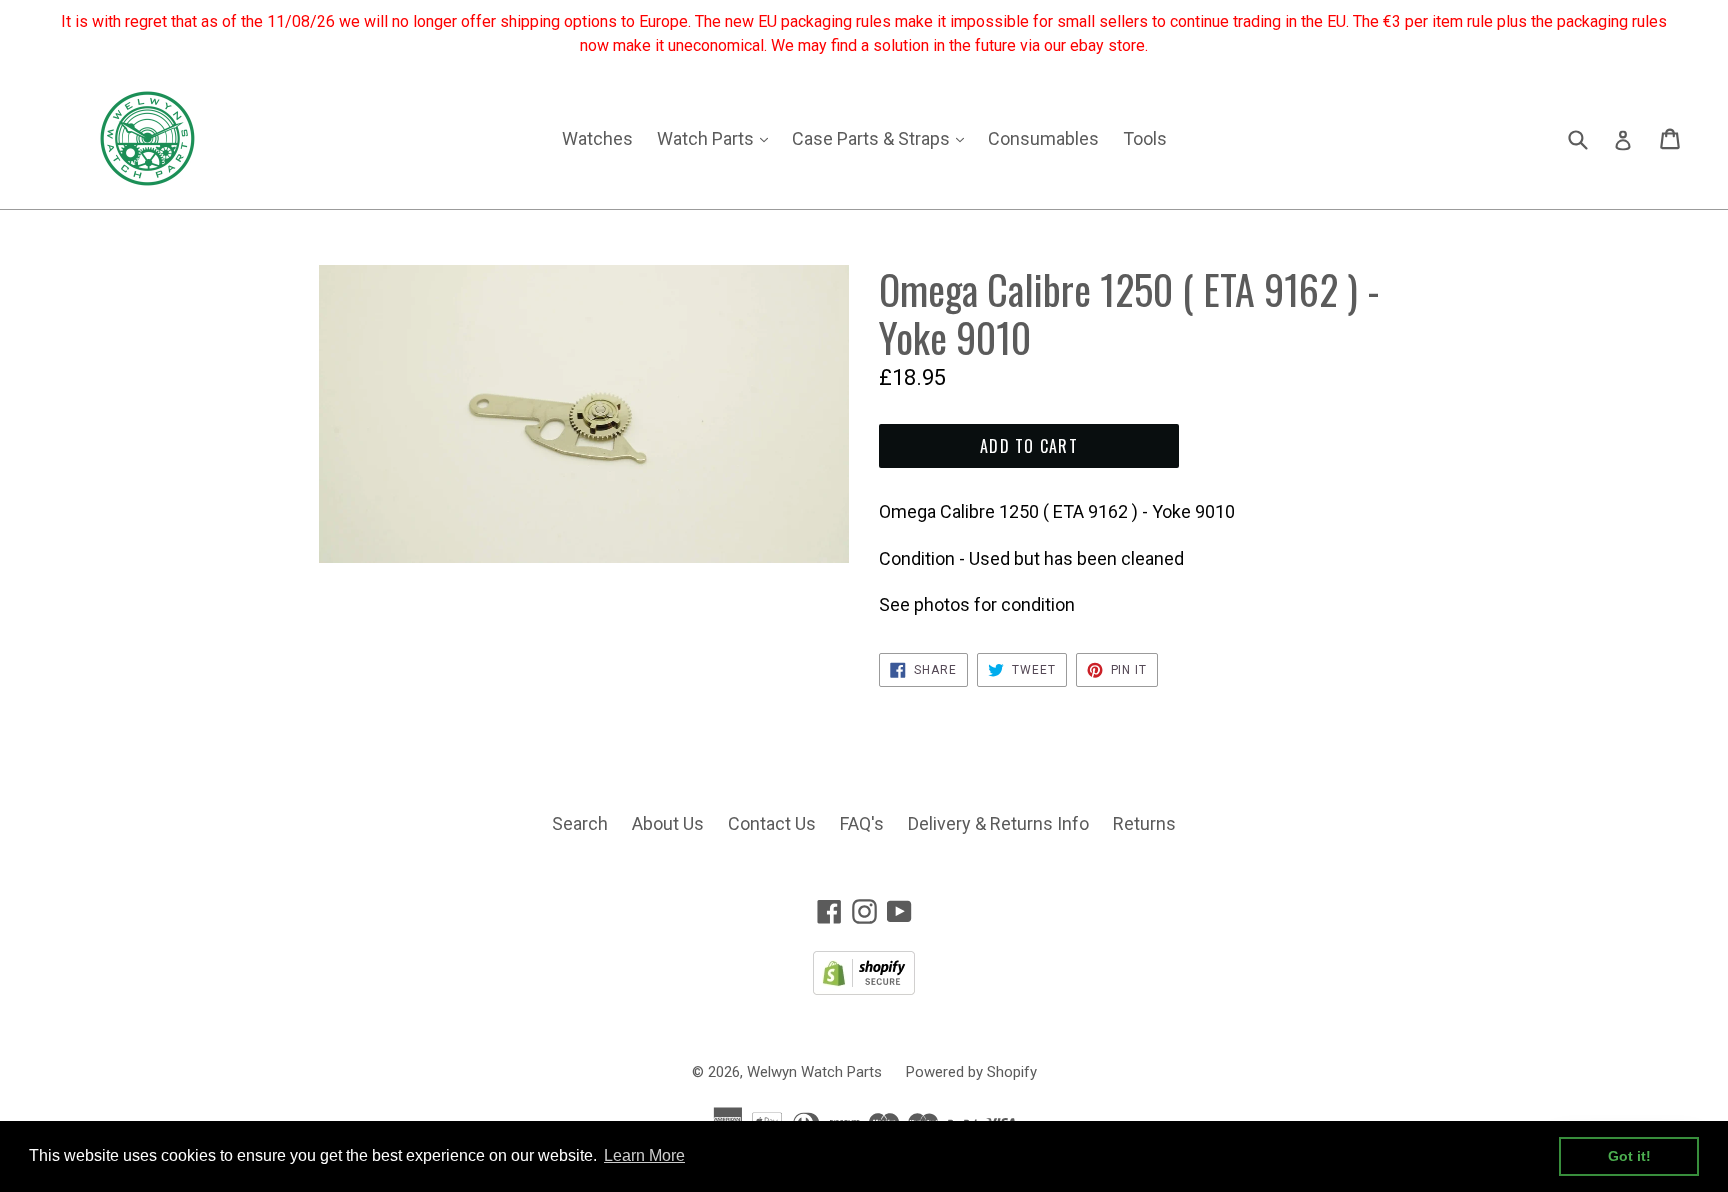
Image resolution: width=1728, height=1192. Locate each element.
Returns (1144, 823)
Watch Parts (717, 138)
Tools (1145, 138)
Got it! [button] (1629, 1156)
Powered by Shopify (971, 1072)
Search (580, 823)
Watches (597, 138)
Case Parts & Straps (883, 138)
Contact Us (772, 823)
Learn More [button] (644, 1155)
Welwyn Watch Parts (814, 1072)
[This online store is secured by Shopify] (864, 988)
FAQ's (862, 823)
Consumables (1043, 138)
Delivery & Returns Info (998, 823)
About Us (668, 823)
